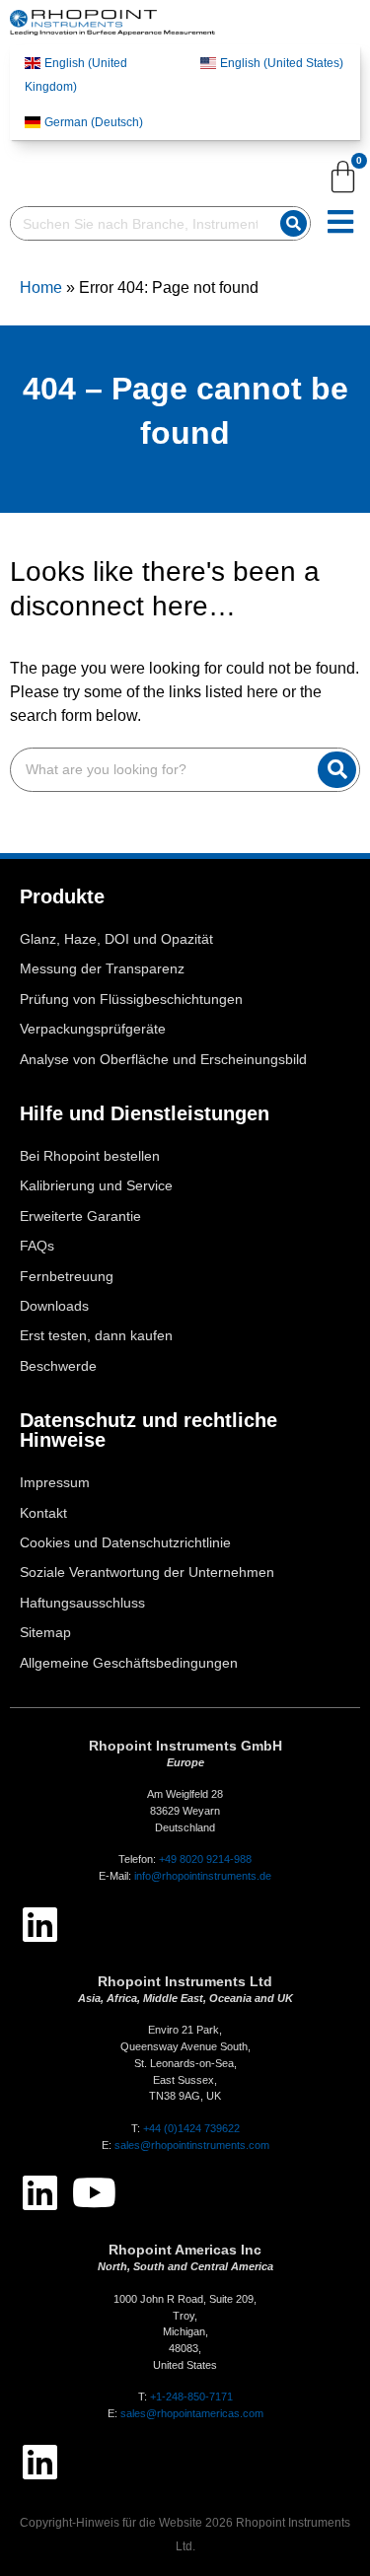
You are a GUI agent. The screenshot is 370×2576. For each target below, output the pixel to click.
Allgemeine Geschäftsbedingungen (129, 1663)
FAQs (37, 1246)
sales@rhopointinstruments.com (192, 2145)
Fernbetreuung (67, 1277)
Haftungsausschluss (82, 1603)
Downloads (54, 1306)
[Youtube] (94, 2192)
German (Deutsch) (94, 122)
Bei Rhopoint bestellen (90, 1156)
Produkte (62, 896)
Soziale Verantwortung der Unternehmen (147, 1573)
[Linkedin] (39, 1924)
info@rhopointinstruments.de (203, 1876)
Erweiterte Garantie (80, 1216)
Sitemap (45, 1633)
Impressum (55, 1483)
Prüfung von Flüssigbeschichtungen (131, 1000)
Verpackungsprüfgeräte (93, 1029)
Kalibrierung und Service (96, 1186)
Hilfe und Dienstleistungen (145, 1113)
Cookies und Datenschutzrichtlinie (125, 1543)
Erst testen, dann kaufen (96, 1336)
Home (41, 287)
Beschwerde (58, 1366)
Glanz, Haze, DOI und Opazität (116, 939)
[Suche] (294, 223)
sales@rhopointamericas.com (192, 2413)
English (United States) (282, 63)
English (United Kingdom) (76, 75)
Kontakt (43, 1513)
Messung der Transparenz (102, 969)
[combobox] (141, 223)
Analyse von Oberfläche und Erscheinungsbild (163, 1060)
